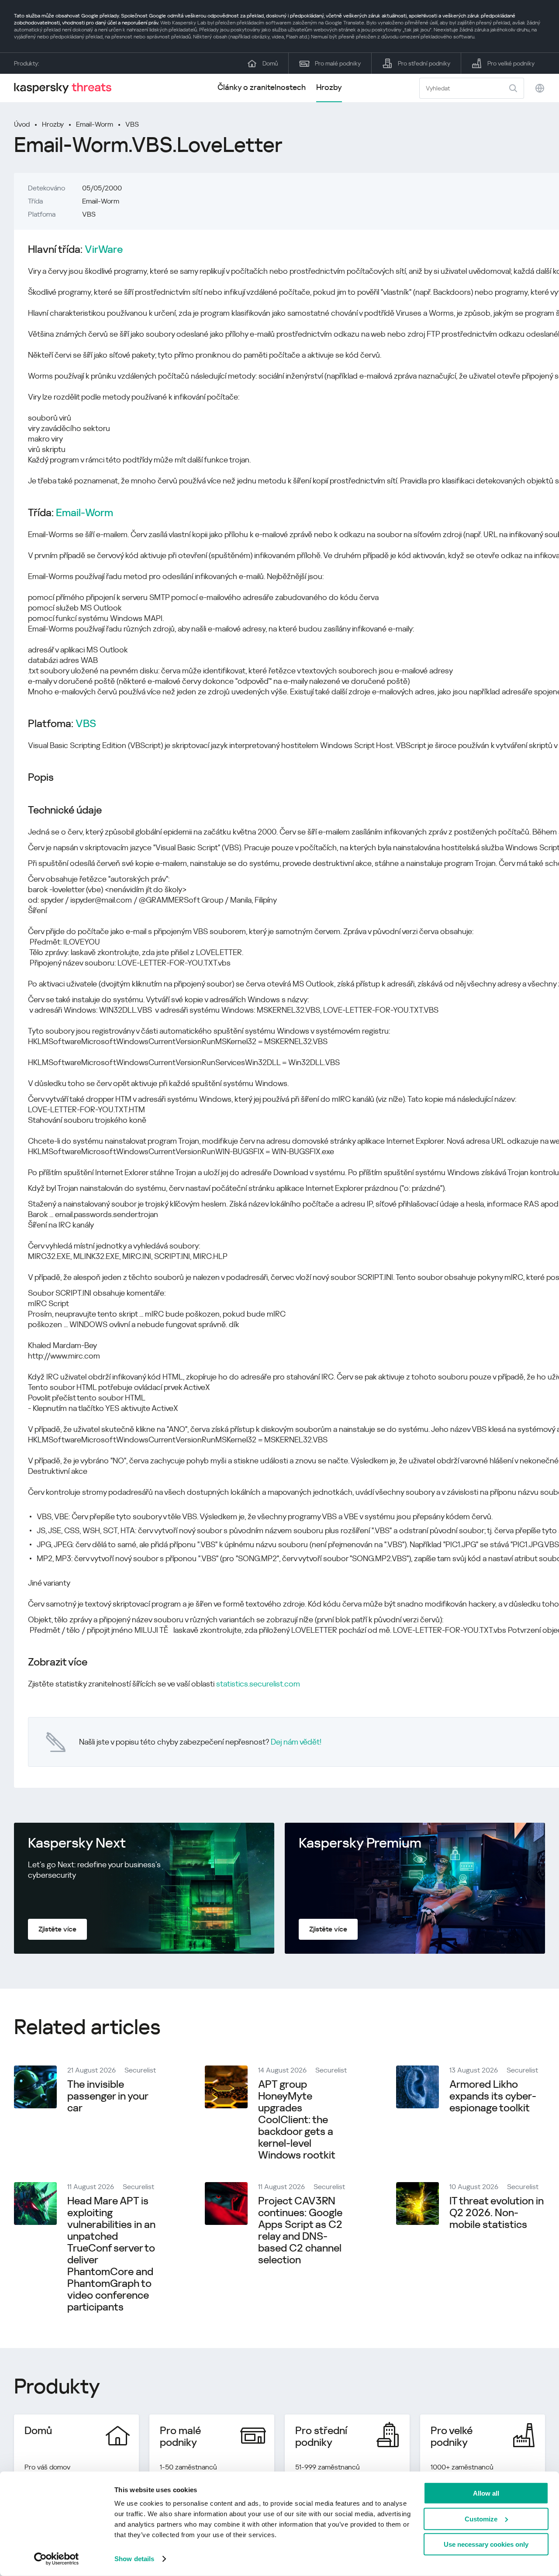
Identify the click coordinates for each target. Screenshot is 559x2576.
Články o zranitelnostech (262, 87)
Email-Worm (95, 124)
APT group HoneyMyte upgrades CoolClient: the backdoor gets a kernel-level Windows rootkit (297, 2120)
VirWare (104, 250)
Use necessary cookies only (486, 2544)
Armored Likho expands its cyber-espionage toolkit (493, 2096)
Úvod (22, 124)
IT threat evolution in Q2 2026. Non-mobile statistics (497, 2213)
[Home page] (66, 88)
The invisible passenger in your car (108, 2096)
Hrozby (329, 87)
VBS (132, 124)
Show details (134, 2559)
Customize (481, 2519)
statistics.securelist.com (258, 1684)
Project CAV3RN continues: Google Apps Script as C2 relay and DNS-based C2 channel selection (300, 2230)
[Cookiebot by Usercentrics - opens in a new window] (57, 2559)
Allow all (486, 2493)
